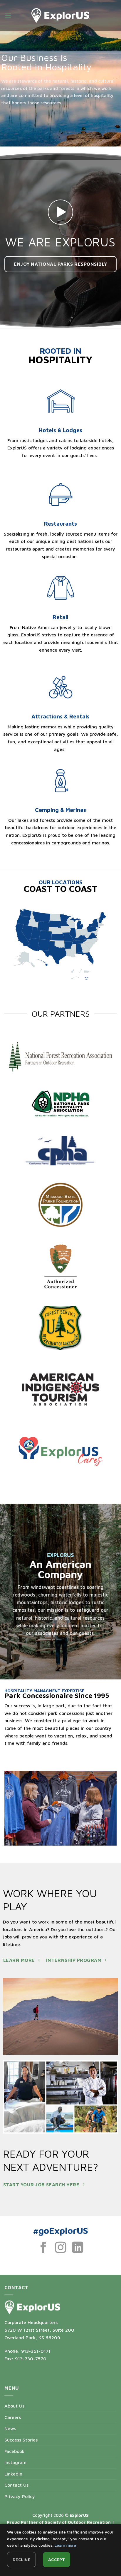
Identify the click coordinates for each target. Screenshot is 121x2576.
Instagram (15, 2462)
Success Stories (21, 2440)
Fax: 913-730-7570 (25, 2359)
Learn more (65, 2545)
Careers (13, 2417)
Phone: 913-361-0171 (27, 2351)
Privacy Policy (20, 2496)
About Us (14, 2406)
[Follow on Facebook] (43, 2248)
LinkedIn (13, 2474)
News (10, 2428)
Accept (57, 2559)
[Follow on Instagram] (61, 2248)
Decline (21, 2559)
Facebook (15, 2451)
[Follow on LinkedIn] (78, 2248)
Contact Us (16, 2485)
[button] (8, 15)
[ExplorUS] (60, 15)
